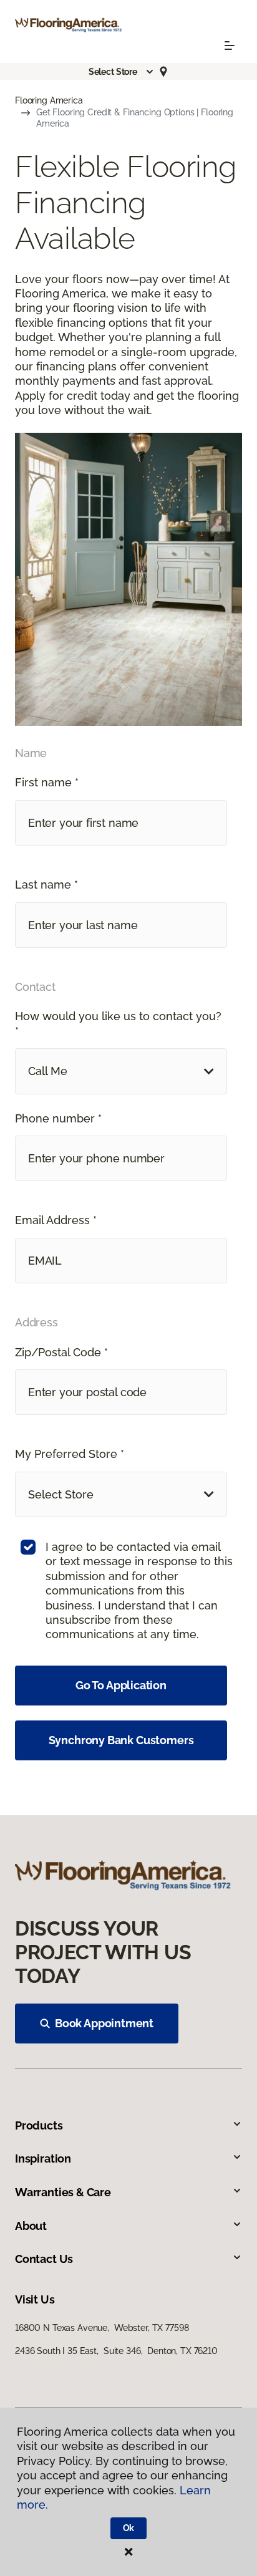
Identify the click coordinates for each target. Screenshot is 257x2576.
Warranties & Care (63, 2192)
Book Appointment (104, 2023)
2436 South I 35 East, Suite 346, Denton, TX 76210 (116, 2351)
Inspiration (43, 2159)
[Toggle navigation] (230, 46)
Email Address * (56, 1220)
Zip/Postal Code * (61, 1352)
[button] (122, 72)
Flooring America (49, 100)
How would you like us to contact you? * (118, 1023)
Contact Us (44, 2259)
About (31, 2226)
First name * (47, 782)
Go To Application (121, 1685)
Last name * (46, 885)
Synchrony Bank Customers (121, 1740)
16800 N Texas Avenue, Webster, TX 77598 (102, 2328)
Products (39, 2125)
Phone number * (58, 1118)
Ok (129, 2528)
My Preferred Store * (70, 1454)
